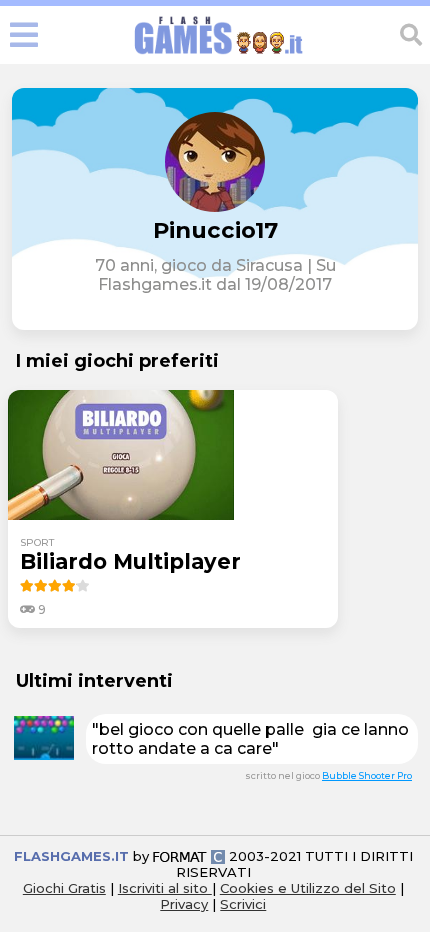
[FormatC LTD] (189, 856)
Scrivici (243, 904)
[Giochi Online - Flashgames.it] (219, 54)
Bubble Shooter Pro (367, 775)
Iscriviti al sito (165, 888)
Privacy (184, 904)
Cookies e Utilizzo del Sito (308, 888)
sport (37, 542)
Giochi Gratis (64, 888)
